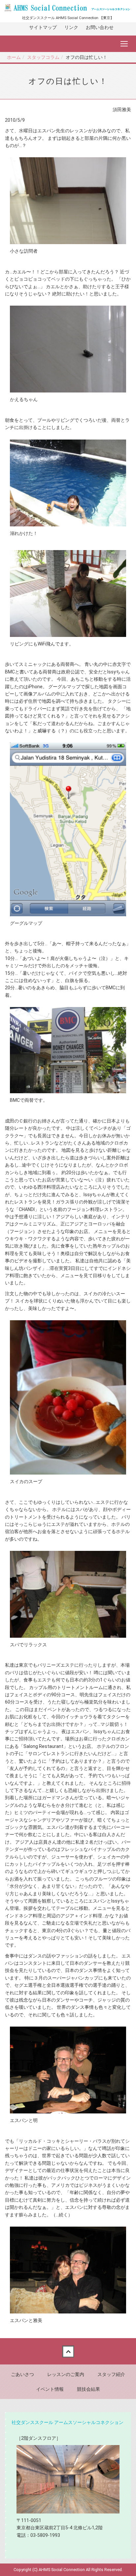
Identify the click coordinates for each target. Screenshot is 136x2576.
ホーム (14, 57)
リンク (71, 27)
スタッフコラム (43, 57)
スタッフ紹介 (111, 2374)
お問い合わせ (100, 27)
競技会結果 (88, 2389)
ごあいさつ (22, 2374)
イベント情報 (50, 2389)
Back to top (68, 2351)
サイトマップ (43, 27)
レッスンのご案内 (66, 2374)
